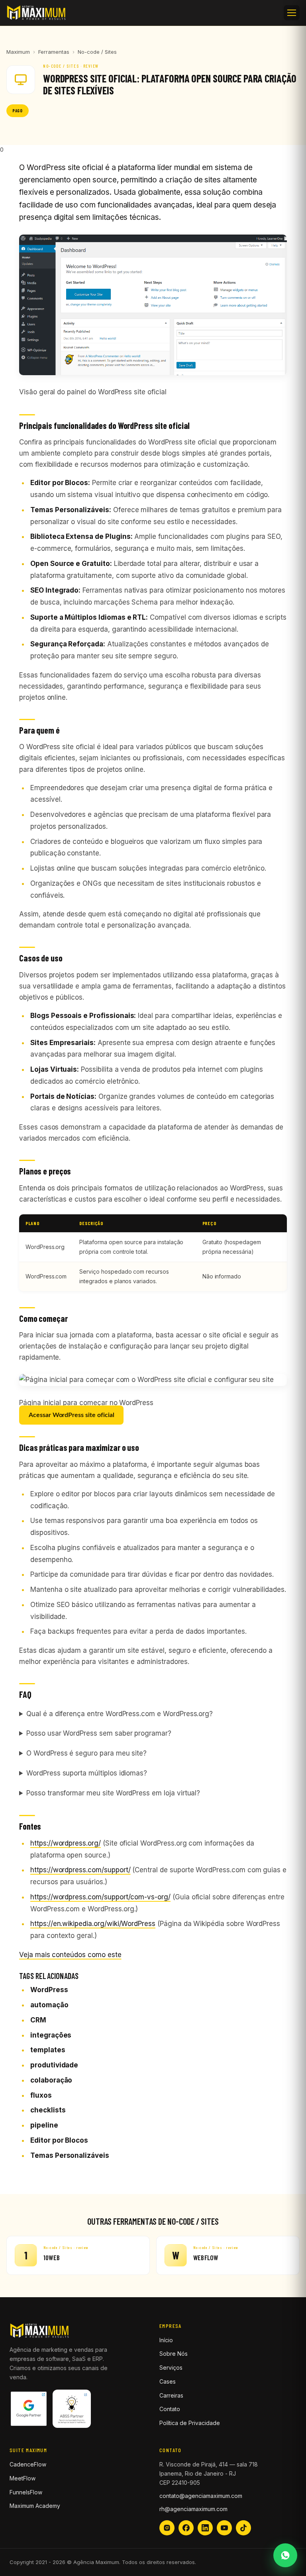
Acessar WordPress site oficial (71, 1415)
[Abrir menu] (292, 13)
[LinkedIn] (205, 2528)
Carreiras (171, 2395)
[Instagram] (167, 2528)
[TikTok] (243, 2528)
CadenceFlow (28, 2464)
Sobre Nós (174, 2354)
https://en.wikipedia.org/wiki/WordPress (93, 1924)
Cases (168, 2381)
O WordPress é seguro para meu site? (86, 1753)
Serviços (171, 2368)
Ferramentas (54, 52)
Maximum (18, 52)
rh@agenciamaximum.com (193, 2509)
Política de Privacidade (190, 2423)
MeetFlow (23, 2478)
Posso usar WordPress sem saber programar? (99, 1733)
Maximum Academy (35, 2506)
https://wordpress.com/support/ (80, 1870)
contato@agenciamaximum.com (201, 2496)
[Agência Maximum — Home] (36, 13)
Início (166, 2340)
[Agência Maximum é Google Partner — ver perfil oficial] (29, 2412)
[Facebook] (186, 2528)
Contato (170, 2409)
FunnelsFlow (26, 2492)
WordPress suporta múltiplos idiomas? (87, 1773)
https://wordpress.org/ (66, 1843)
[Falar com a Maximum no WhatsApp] (285, 2555)
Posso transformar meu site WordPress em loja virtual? (113, 1793)
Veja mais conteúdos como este (70, 1955)
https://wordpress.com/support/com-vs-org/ (100, 1897)
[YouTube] (224, 2528)
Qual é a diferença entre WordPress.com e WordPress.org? (120, 1714)
